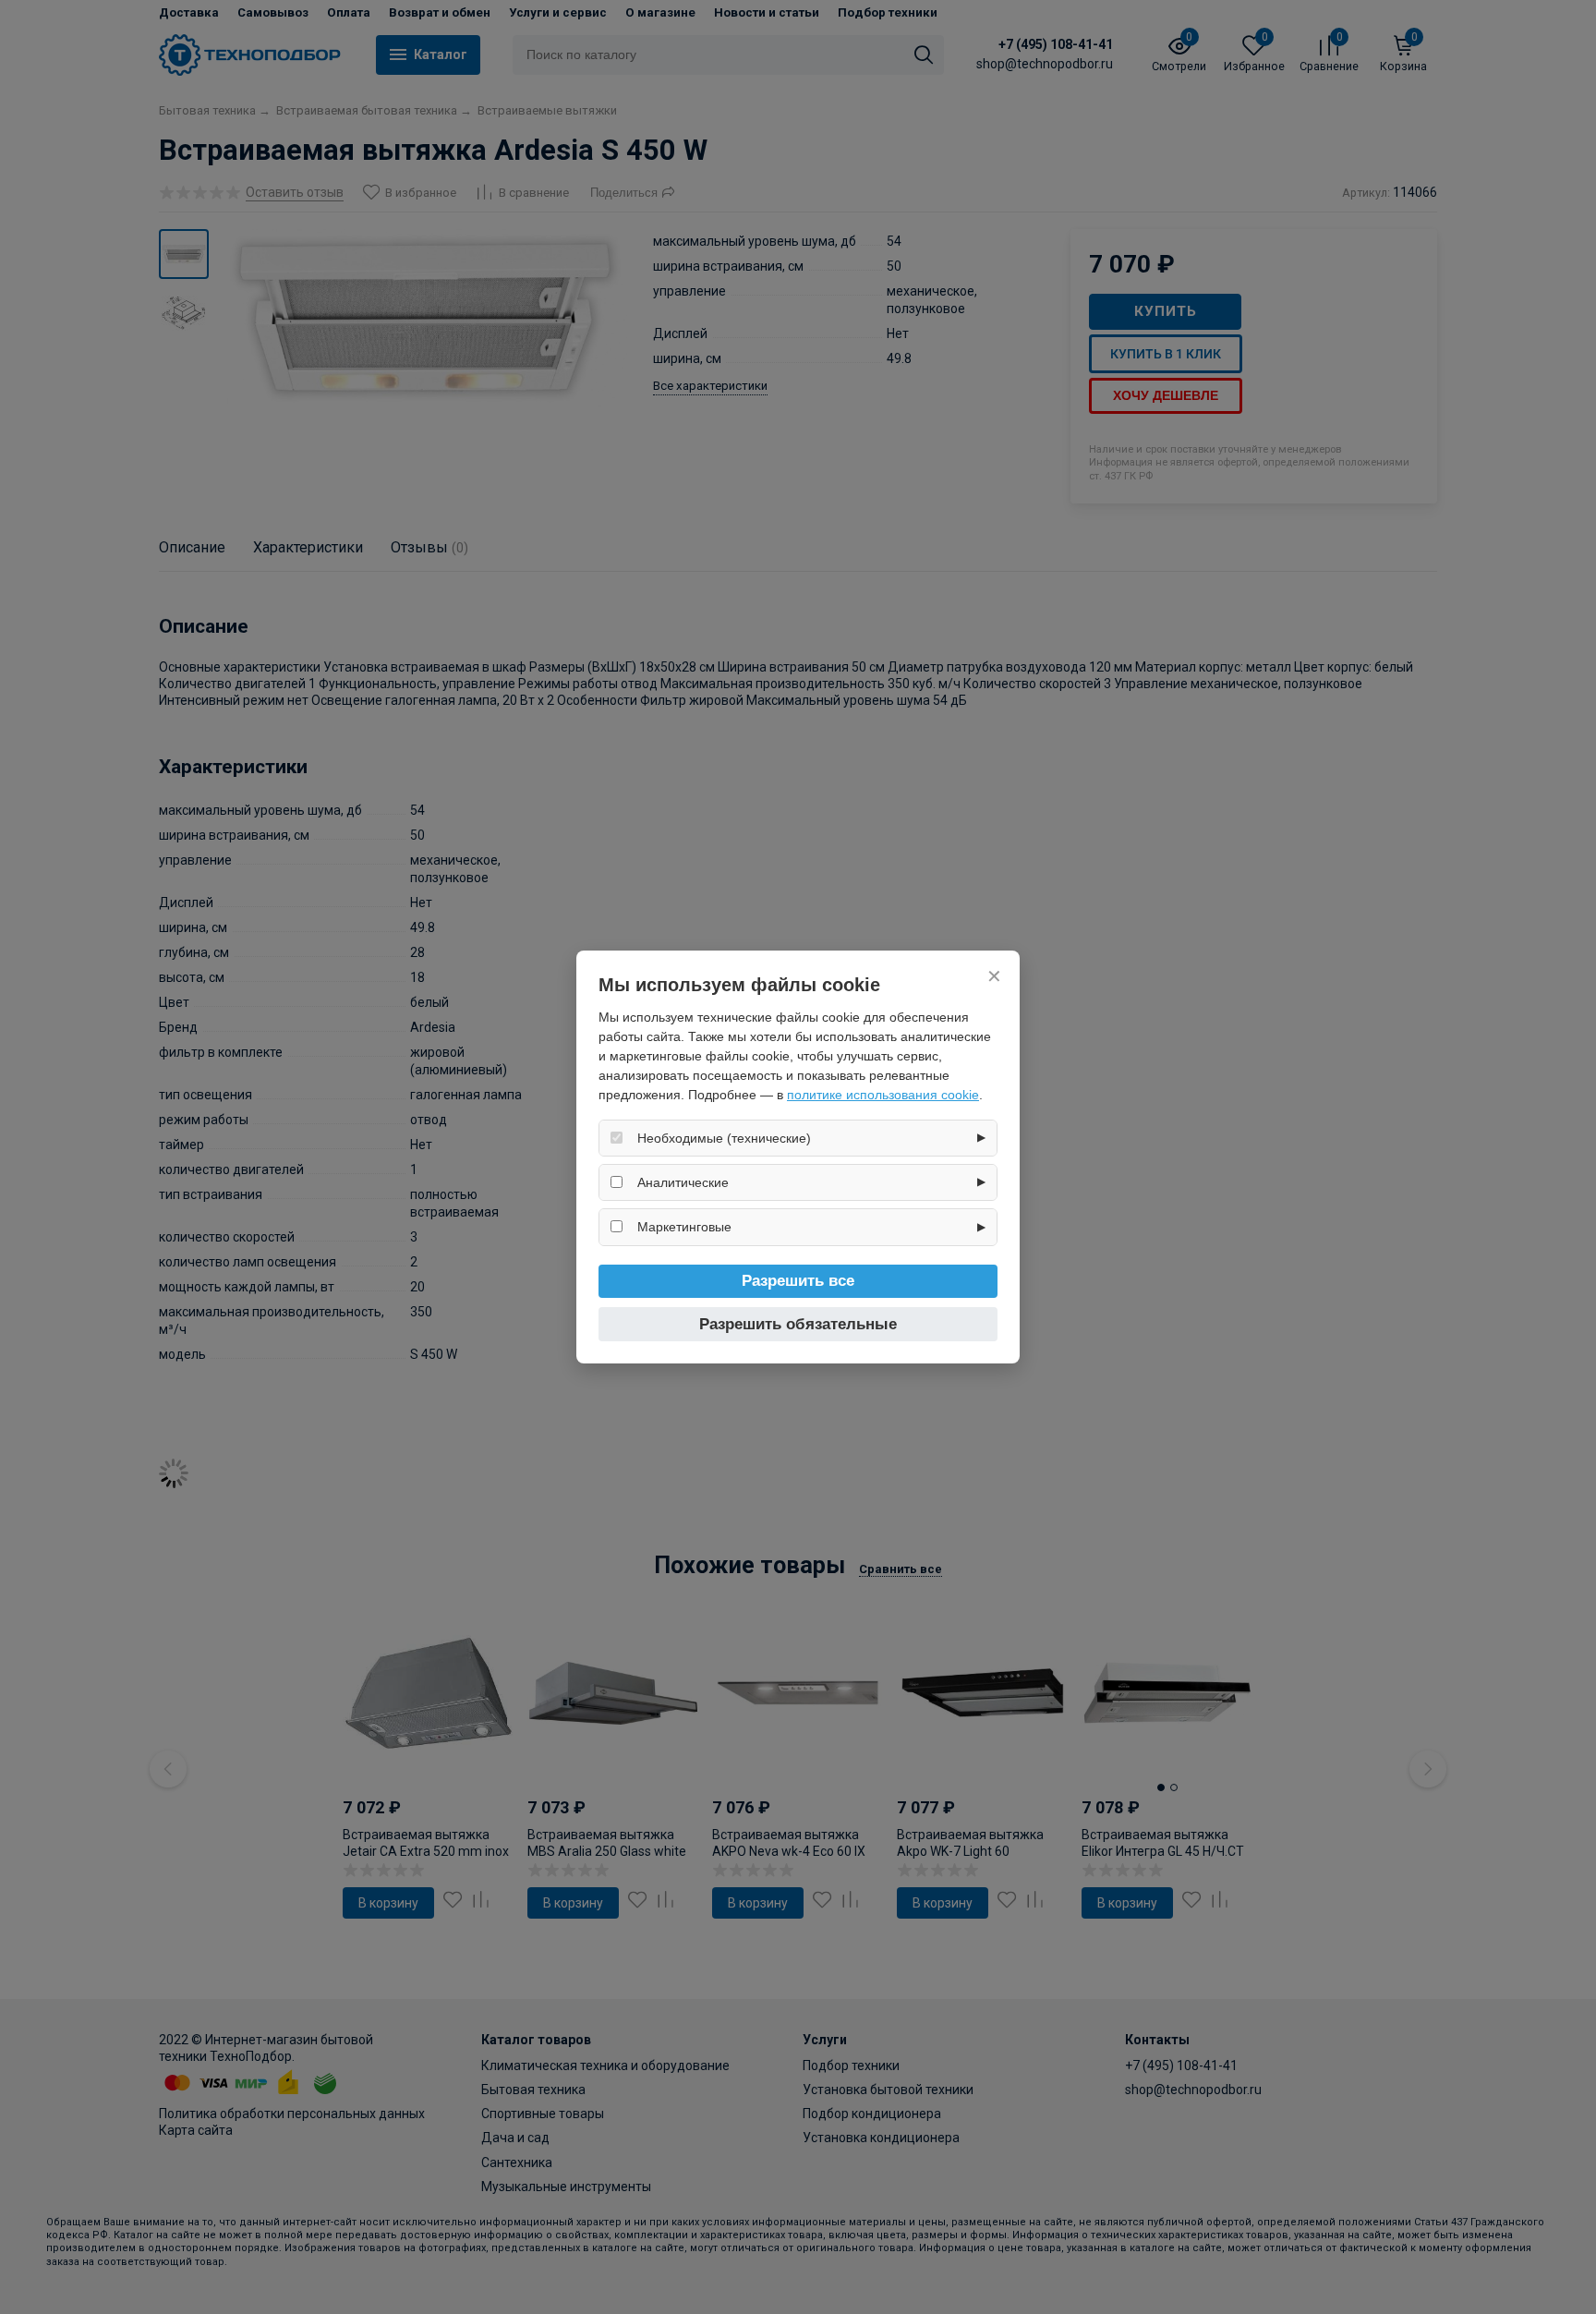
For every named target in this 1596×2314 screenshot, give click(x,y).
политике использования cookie (883, 1095)
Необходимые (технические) (724, 1138)
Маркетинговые (684, 1227)
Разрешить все (798, 1281)
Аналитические (683, 1182)
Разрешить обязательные (798, 1324)
